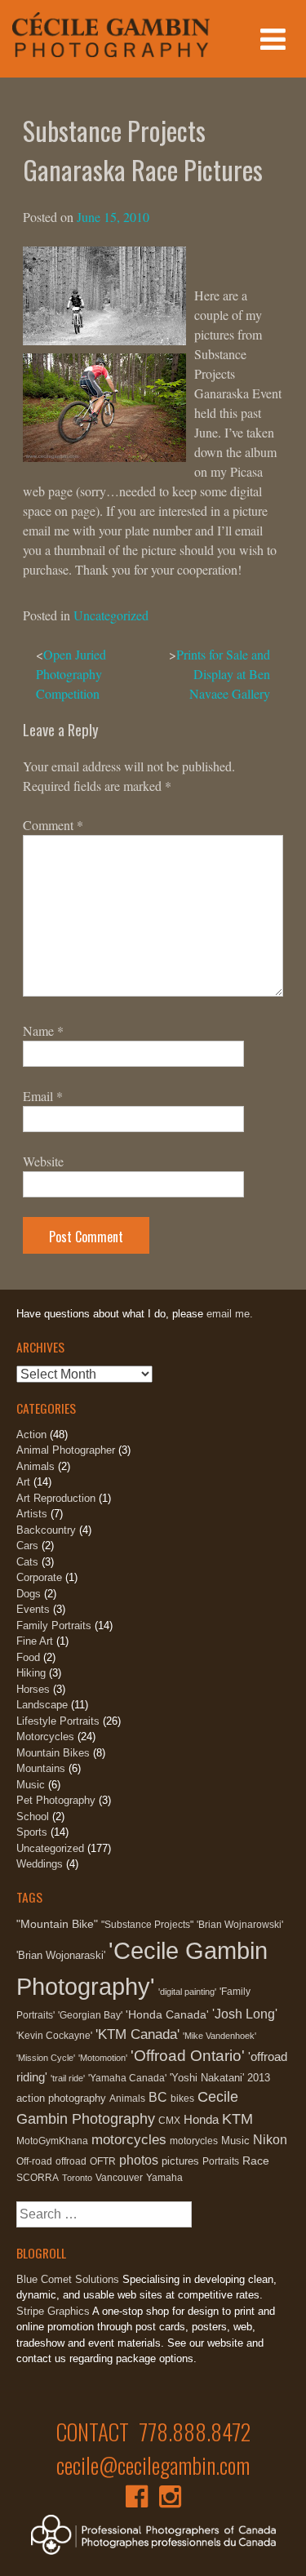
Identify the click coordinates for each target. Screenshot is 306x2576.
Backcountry (46, 1530)
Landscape (42, 1705)
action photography (61, 2098)
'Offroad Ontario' (188, 2056)
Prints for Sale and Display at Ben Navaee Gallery (223, 674)
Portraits (221, 2161)
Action (31, 1435)
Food (28, 1657)
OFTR (103, 2161)
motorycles (194, 2141)
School (33, 1817)
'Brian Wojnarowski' (240, 1925)
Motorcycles (45, 1737)
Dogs (29, 1594)
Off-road (34, 2161)
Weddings (40, 1864)
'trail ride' (68, 2078)
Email (43, 1096)
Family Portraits (54, 1626)
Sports (32, 1832)
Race (256, 2161)
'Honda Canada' (167, 2014)
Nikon (270, 2139)
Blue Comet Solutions (68, 2279)
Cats (27, 1562)
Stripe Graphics (53, 2311)
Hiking (31, 1673)
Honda (201, 2119)
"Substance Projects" (147, 1925)
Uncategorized (111, 615)
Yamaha (164, 2178)
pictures (180, 2161)
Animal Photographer (66, 1450)
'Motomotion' (103, 2058)
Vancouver (119, 2178)
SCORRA (38, 2178)
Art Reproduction (56, 1498)
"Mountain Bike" (57, 1924)
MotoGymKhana (52, 2141)
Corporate (39, 1577)
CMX (169, 2121)
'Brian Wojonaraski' (61, 1955)
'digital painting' (187, 1992)
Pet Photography (56, 1800)
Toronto (77, 2178)
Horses (33, 1689)
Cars (27, 1546)
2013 (259, 2078)
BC (158, 2097)
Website (43, 1161)
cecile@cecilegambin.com (153, 2465)
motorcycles (129, 2140)
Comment (53, 825)
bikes (182, 2099)
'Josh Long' (245, 2014)
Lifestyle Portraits (58, 1721)
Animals (35, 1466)
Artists (32, 1514)
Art (23, 1482)
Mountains (41, 1768)
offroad (71, 2161)
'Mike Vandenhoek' (220, 2036)
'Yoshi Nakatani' (207, 2078)
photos (139, 2160)
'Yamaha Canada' (127, 2078)
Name (43, 1030)
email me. (230, 1314)
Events (33, 1609)
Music (31, 1785)
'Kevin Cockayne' (54, 2036)
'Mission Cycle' (46, 2058)
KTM (237, 2119)
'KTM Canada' (137, 2034)
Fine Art (35, 1641)
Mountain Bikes (53, 1753)
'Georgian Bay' (90, 2015)
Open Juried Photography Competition (71, 674)
